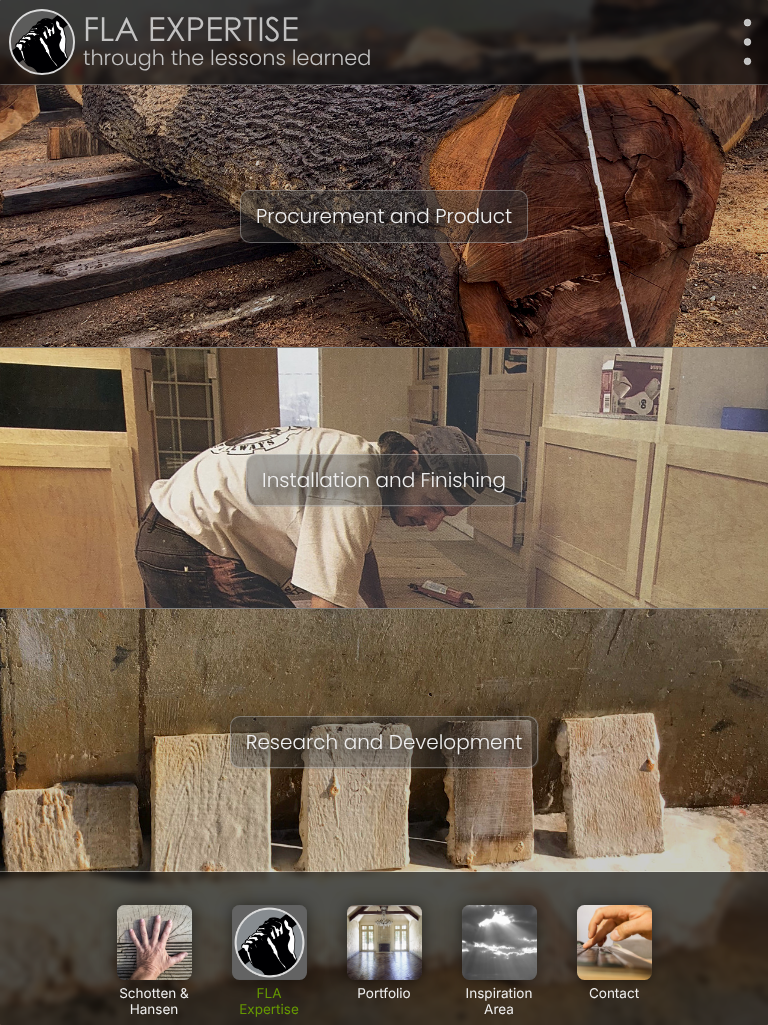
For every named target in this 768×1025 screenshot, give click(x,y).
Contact (614, 994)
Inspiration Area (499, 1002)
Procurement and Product (384, 216)
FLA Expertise (191, 33)
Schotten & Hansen (154, 1002)
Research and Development (384, 742)
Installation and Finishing (384, 480)
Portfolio (383, 994)
